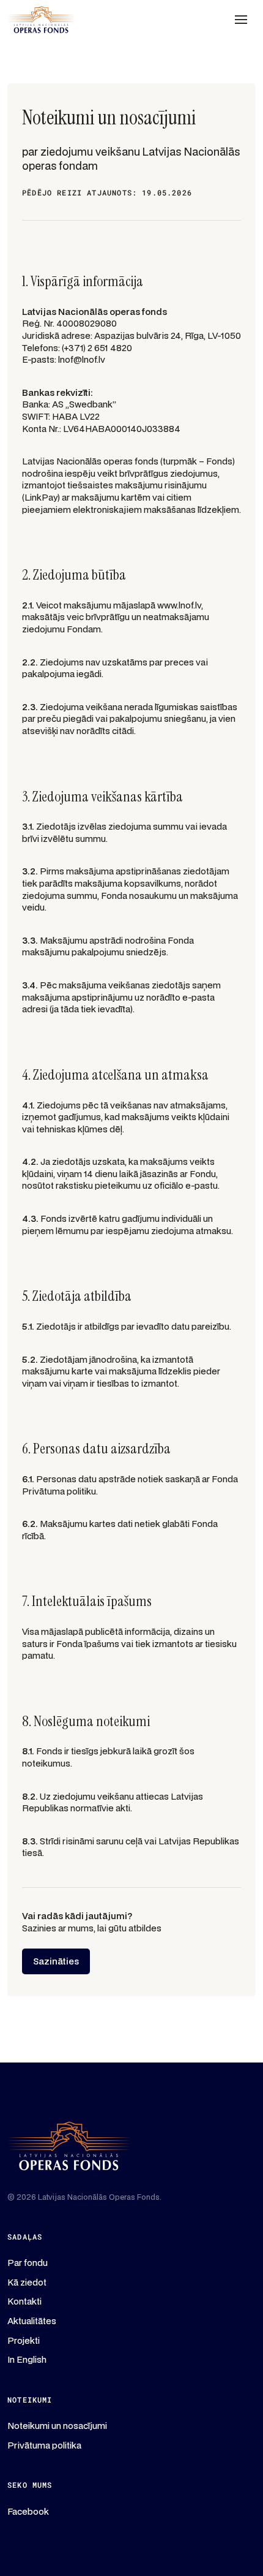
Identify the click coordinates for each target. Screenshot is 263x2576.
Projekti (24, 2340)
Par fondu (28, 2263)
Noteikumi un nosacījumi (57, 2426)
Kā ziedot (27, 2282)
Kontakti (24, 2301)
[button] (241, 20)
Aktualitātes (32, 2321)
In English (27, 2359)
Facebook (28, 2511)
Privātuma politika (44, 2445)
